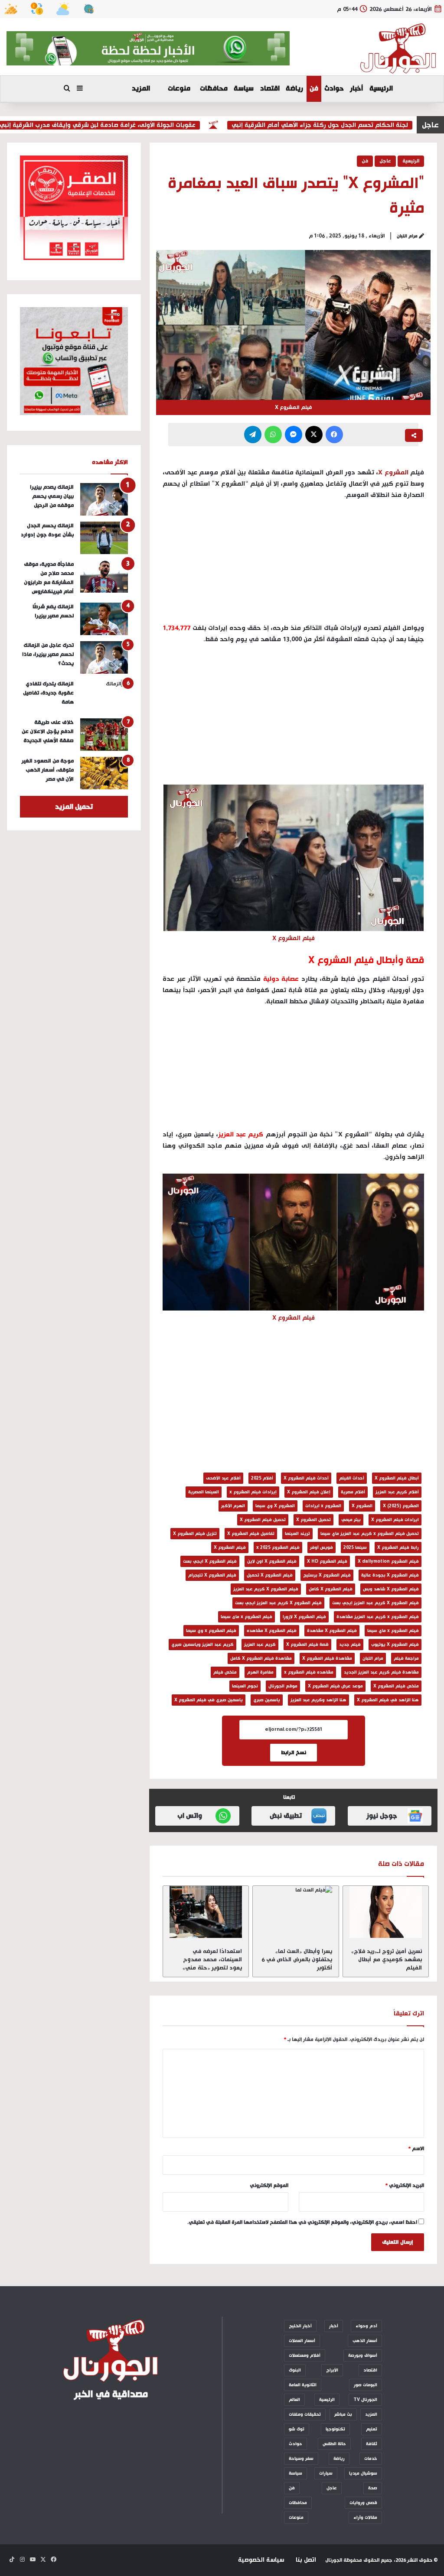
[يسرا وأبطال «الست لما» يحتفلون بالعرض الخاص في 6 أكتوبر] (295, 1912)
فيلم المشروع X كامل (331, 1589)
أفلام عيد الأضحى (223, 1478)
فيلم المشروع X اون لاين (272, 1561)
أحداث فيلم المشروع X (306, 1478)
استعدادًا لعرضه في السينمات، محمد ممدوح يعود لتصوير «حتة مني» (212, 1960)
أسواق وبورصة (363, 2355)
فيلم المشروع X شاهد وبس (391, 1589)
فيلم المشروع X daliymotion (388, 1561)
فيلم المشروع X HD (327, 1561)
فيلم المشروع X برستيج (327, 1575)
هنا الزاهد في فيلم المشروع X (388, 1700)
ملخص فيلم (225, 1672)
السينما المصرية (204, 1492)
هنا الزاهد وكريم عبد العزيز (318, 1700)
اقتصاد (270, 89)
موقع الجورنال (283, 1686)
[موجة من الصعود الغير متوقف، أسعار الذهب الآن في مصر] (104, 773)
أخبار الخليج (300, 2326)
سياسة (244, 89)
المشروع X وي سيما (275, 1506)
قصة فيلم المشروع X (307, 1645)
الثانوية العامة (303, 2385)
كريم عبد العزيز (260, 1645)
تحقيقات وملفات (305, 2414)
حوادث (334, 89)
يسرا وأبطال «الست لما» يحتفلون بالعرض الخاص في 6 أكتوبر (297, 1960)
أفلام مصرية (353, 1492)
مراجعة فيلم (406, 1658)
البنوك (295, 2370)
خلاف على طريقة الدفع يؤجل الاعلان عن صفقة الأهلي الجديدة (48, 732)
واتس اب (190, 1816)
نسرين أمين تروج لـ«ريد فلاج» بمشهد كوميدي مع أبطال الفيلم (387, 1960)
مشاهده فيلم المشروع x (309, 1672)
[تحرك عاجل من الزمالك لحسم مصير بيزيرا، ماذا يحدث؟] (104, 657)
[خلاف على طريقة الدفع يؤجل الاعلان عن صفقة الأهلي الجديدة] (104, 735)
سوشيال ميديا (363, 2473)
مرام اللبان (407, 236)
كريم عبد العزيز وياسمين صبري (202, 1645)
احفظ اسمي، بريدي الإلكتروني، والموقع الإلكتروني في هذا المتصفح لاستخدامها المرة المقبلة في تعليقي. (302, 2222)
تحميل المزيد (74, 807)
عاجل (385, 161)
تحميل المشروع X (313, 1520)
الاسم (416, 2149)
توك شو (297, 2429)
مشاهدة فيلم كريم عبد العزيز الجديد (381, 1672)
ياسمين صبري (267, 1700)
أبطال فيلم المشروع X (397, 1478)
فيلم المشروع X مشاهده (272, 1631)
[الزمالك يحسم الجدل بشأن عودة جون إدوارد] (104, 538)
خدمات (371, 2459)
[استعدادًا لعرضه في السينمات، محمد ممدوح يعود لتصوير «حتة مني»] (206, 1912)
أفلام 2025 (262, 1478)
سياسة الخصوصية (261, 2560)
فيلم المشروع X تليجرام (212, 1575)
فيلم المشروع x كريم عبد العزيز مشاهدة (378, 1617)
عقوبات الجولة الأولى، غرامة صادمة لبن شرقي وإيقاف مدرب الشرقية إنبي (131, 125)
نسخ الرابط (294, 1753)
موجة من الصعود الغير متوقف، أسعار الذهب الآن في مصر (48, 770)
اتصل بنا (306, 2560)
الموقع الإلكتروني (269, 2186)
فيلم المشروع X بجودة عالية (390, 1575)
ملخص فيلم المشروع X (396, 1686)
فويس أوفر (322, 1548)
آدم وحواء (366, 2326)
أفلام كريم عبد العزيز (397, 1492)
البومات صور (366, 2385)
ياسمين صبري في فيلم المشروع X (209, 1700)
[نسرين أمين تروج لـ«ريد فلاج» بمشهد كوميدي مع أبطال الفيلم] (386, 1912)
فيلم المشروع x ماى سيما (246, 1617)
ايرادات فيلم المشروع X (395, 1520)
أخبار (356, 89)
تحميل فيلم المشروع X (263, 1520)
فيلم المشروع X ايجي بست (210, 1561)
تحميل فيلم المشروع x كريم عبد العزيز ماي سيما (370, 1534)
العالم (294, 2400)
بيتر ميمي (351, 1520)
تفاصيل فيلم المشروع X (251, 1534)
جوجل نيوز (382, 1816)
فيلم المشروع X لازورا (304, 1617)
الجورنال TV (365, 2400)
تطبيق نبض (286, 1816)
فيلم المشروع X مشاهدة (332, 1631)
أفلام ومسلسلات (305, 2355)
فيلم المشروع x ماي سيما (393, 1631)
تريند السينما (297, 1534)
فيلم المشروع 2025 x (278, 1548)
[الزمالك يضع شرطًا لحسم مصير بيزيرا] (104, 619)
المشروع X (393, 472)
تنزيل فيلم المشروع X (195, 1534)
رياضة (294, 89)
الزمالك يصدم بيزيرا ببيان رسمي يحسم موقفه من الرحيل (52, 496)
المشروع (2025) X (401, 1506)
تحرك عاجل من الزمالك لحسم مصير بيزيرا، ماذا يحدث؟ (48, 654)
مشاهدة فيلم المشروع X (327, 1658)
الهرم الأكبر (233, 1506)
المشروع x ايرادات (323, 1506)
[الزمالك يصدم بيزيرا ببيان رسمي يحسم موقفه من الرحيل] (104, 499)
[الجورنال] (398, 49)
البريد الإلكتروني (405, 2186)
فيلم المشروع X (230, 1548)
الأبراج (332, 2370)
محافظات (214, 89)
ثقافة (372, 2444)
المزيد (141, 89)
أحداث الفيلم (352, 1478)
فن (314, 89)
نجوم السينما (245, 1686)
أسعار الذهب (365, 2341)
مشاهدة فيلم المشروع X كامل (261, 1658)
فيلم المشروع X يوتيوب (395, 1645)
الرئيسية (381, 89)
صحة (373, 2488)
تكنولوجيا (335, 2429)
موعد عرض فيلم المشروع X (335, 1686)
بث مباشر (343, 2414)
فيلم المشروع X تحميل (270, 1575)
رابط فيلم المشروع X (398, 1548)
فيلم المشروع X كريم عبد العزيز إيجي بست (375, 1603)
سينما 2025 (355, 1548)
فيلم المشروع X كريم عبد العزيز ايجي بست (278, 1603)
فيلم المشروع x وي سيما (211, 1631)
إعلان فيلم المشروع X (309, 1492)
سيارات (326, 2473)
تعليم (372, 2429)
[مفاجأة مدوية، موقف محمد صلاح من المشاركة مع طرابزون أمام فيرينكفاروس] (104, 576)
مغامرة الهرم (260, 1672)
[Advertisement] (293, 717)
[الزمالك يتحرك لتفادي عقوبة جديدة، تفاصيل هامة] (104, 696)
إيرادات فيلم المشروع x (253, 1492)
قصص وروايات (363, 2503)
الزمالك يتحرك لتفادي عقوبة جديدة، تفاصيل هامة (48, 693)
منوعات (179, 89)
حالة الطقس (334, 2444)
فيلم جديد (350, 1645)
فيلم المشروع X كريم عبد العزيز (266, 1589)
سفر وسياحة (301, 2459)
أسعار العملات (302, 2341)
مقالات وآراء (365, 2518)
